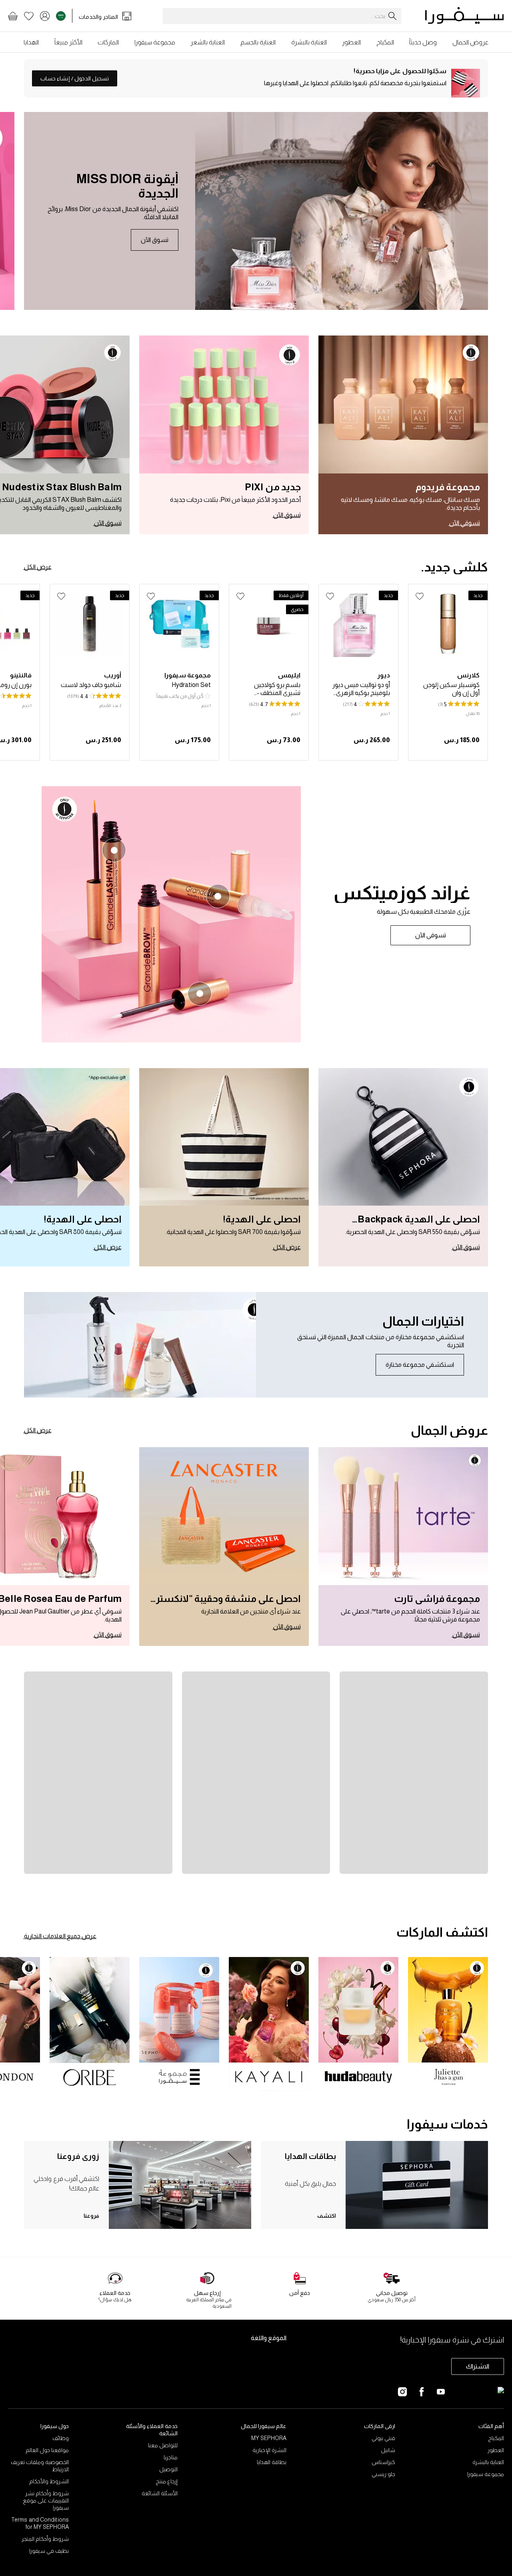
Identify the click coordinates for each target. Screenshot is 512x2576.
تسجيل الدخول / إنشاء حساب (75, 78)
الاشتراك (478, 2366)
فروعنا (91, 2216)
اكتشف (327, 2216)
